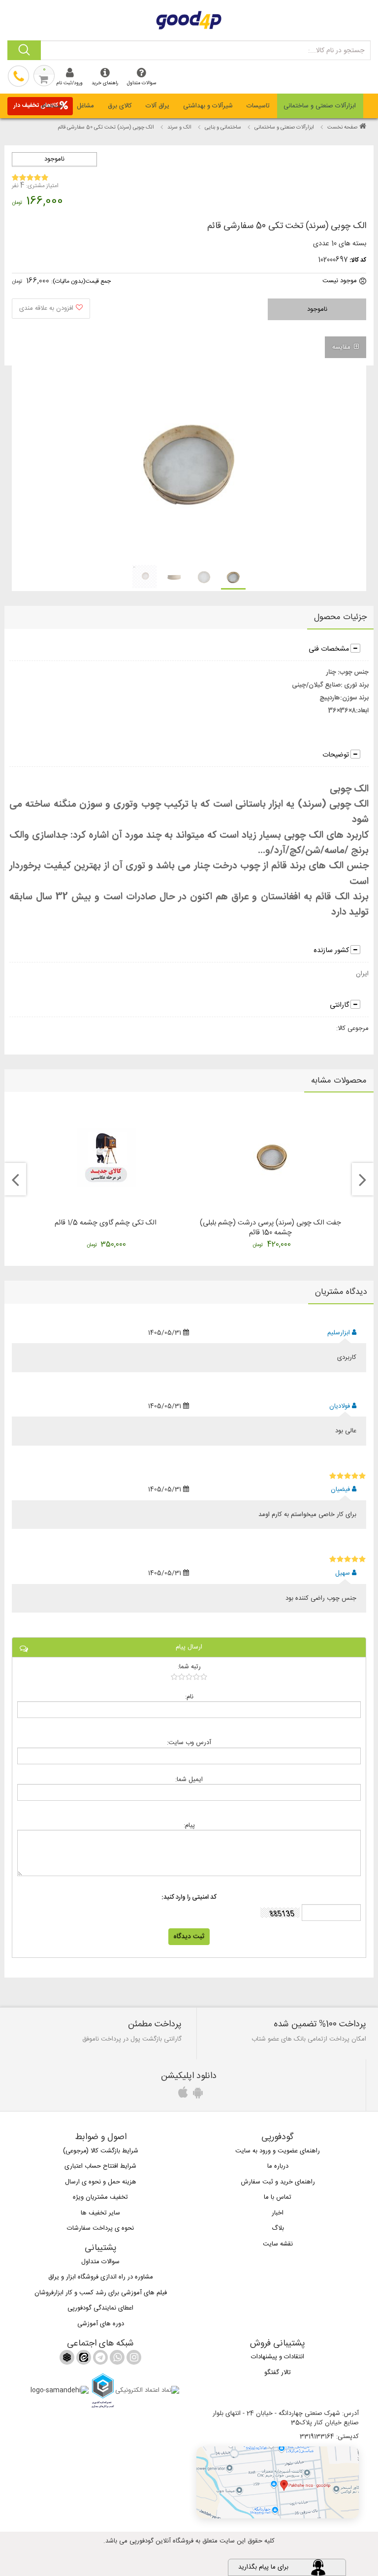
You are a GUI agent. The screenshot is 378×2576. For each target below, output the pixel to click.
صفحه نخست (342, 128)
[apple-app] (182, 2095)
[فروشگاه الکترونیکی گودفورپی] (189, 19)
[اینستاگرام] (133, 2359)
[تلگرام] (99, 2359)
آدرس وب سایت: (189, 1742)
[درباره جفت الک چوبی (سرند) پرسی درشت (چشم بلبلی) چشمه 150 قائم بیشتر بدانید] (272, 1157)
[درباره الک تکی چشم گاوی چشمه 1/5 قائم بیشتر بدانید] (106, 1157)
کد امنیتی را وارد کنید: (189, 1898)
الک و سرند (179, 128)
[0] (189, 1677)
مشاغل (85, 106)
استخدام (52, 106)
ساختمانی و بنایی (223, 128)
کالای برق (120, 106)
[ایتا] (83, 2359)
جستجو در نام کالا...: (336, 51)
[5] (348, 1476)
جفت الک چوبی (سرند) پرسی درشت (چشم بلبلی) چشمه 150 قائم (270, 1228)
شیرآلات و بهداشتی (208, 106)
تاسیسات (258, 106)
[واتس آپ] (116, 2359)
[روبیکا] (67, 2359)
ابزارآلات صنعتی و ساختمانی (320, 106)
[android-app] (196, 2095)
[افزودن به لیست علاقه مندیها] (51, 309)
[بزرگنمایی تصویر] (188, 464)
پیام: (189, 1825)
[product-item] (233, 577)
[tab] (320, 106)
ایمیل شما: (189, 1779)
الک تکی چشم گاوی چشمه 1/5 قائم (106, 1223)
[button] (278, 2482)
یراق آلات (157, 106)
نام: (189, 1697)
